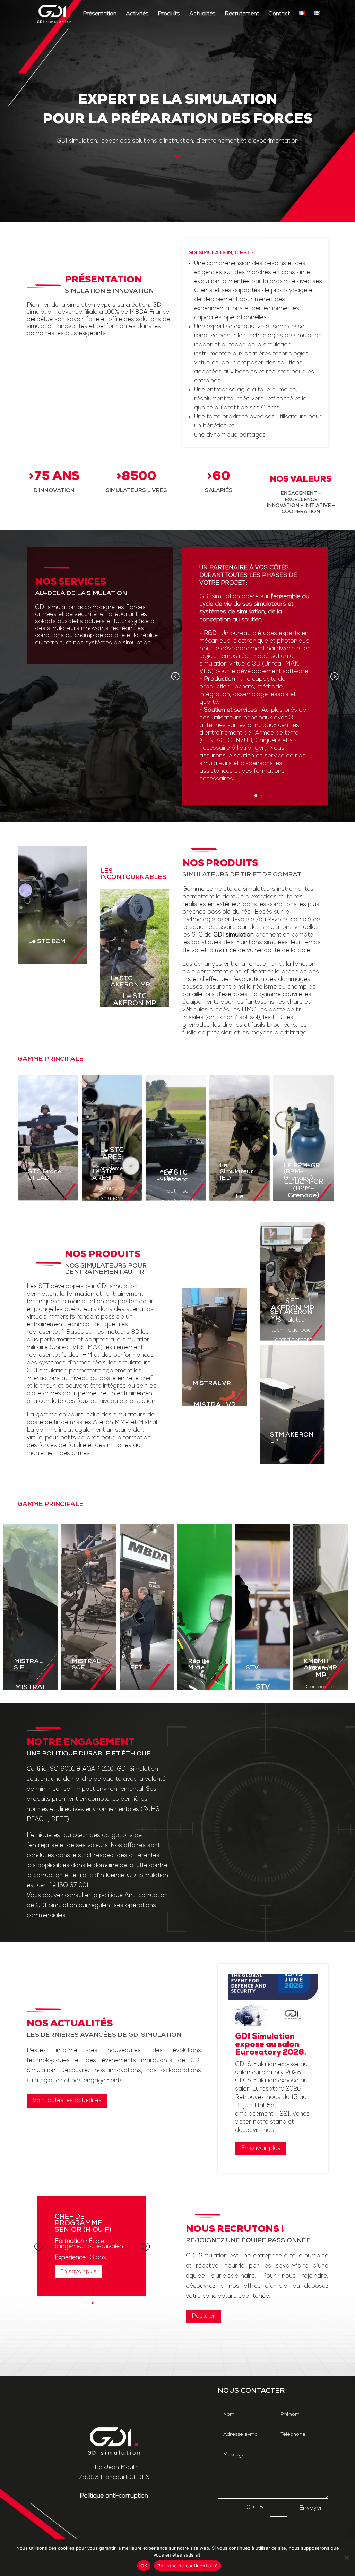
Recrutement (242, 14)
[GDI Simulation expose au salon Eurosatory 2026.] (273, 2000)
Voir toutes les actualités (67, 2100)
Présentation (100, 14)
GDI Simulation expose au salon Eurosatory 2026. (271, 2045)
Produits (169, 14)
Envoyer (311, 2508)
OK (144, 2566)
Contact (279, 14)
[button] (334, 676)
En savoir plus (261, 2148)
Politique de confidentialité (188, 2566)
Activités (137, 14)
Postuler (204, 2316)
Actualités (202, 14)
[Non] (346, 2558)
